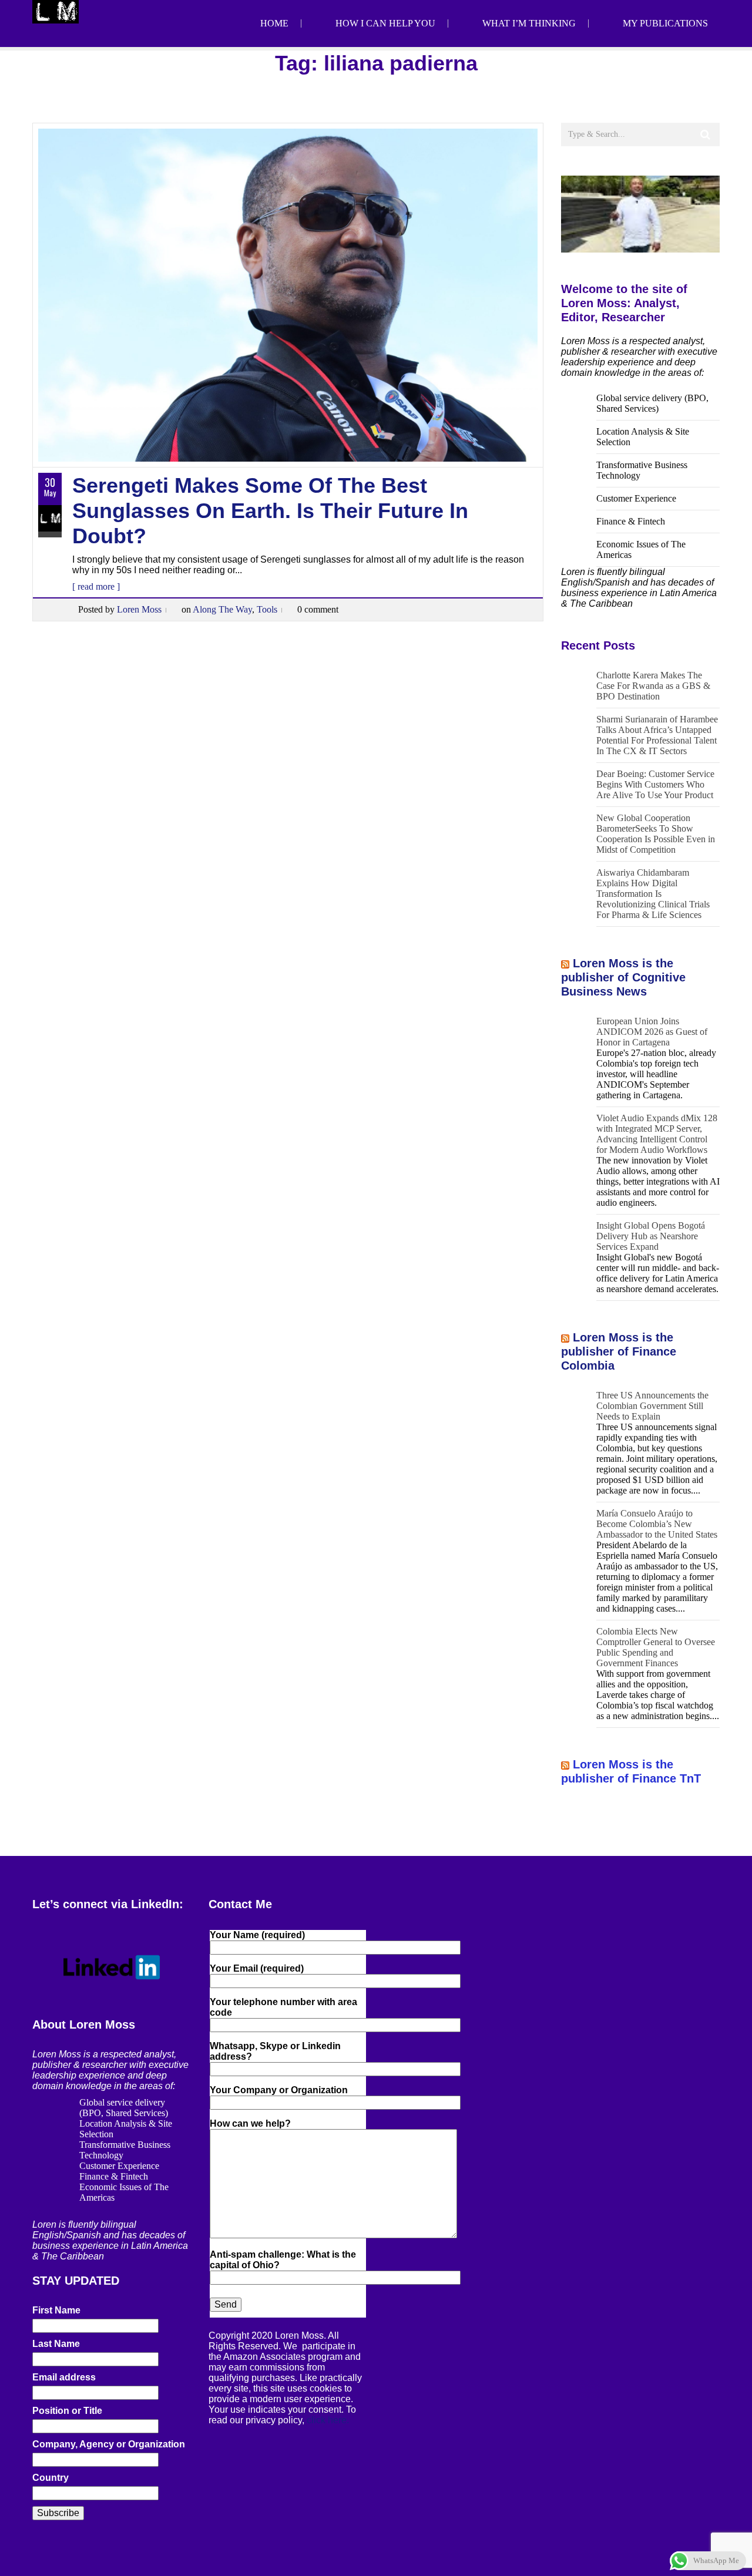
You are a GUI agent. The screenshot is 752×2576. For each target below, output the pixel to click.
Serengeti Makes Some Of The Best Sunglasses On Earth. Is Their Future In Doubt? (270, 511)
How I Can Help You (385, 23)
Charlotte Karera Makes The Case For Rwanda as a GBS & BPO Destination (653, 686)
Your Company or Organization (279, 2090)
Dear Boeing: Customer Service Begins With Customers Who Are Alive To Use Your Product (655, 784)
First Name (56, 2310)
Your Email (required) (257, 1968)
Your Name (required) (257, 1935)
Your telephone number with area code (283, 2007)
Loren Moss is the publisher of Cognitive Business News (623, 977)
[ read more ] (96, 586)
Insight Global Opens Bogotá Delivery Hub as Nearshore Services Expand (651, 1236)
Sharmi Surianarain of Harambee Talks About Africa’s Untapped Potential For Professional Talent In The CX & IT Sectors (657, 735)
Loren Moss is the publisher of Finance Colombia (619, 1351)
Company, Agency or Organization (109, 2444)
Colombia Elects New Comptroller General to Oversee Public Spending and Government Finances (656, 1647)
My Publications (665, 23)
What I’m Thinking (529, 23)
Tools (267, 609)
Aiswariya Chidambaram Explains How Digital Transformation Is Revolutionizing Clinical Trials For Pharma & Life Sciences (653, 894)
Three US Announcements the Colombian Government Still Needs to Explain (652, 1406)
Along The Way (222, 609)
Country (51, 2478)
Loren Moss (139, 609)
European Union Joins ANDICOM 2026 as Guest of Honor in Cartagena (652, 1032)
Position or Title (67, 2411)
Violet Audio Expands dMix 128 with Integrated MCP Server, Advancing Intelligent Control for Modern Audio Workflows (657, 1134)
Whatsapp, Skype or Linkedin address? (275, 2051)
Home (274, 23)
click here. (328, 2420)
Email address (64, 2377)
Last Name (56, 2344)
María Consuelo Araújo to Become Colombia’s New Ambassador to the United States (657, 1524)
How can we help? (250, 2123)
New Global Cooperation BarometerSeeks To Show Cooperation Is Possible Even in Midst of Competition (656, 834)
